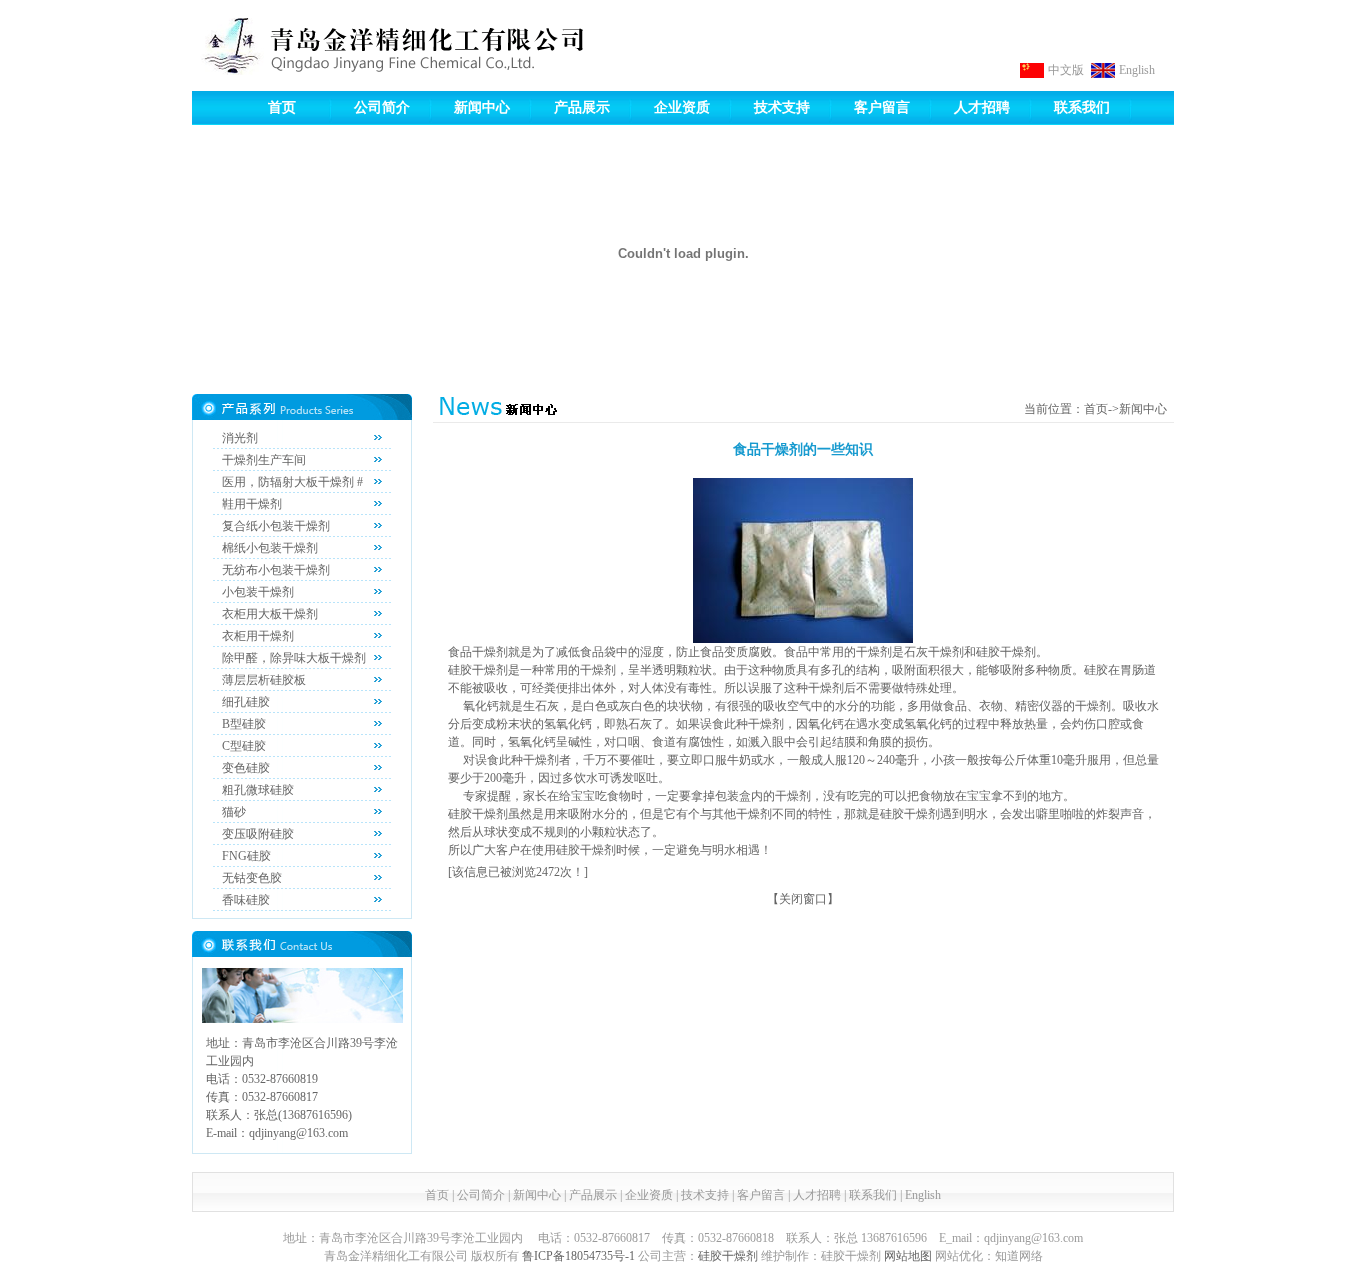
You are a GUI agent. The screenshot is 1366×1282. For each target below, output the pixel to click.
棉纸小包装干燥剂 (270, 548)
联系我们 (1082, 107)
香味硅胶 (246, 900)
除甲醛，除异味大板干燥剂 (294, 658)
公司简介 (382, 107)
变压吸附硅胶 (258, 834)
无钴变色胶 (252, 878)
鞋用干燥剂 (252, 504)
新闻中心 (482, 107)
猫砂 (234, 812)
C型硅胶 (244, 746)
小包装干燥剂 (258, 592)
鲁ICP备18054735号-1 (578, 1256)
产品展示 (582, 107)
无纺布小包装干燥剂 (276, 570)
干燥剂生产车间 (264, 460)
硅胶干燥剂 (728, 1256)
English (1137, 70)
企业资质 (682, 107)
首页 (282, 107)
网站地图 (908, 1256)
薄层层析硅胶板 (264, 680)
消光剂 (240, 438)
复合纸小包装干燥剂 (276, 526)
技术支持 (782, 107)
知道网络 (1019, 1256)
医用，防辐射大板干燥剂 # (292, 482)
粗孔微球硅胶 (258, 790)
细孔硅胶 (246, 702)
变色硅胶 (246, 768)
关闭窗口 (803, 899)
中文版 (1066, 70)
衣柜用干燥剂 (258, 636)
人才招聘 (982, 107)
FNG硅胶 (246, 856)
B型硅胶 (244, 724)
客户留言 (882, 107)
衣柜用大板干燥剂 (270, 614)
